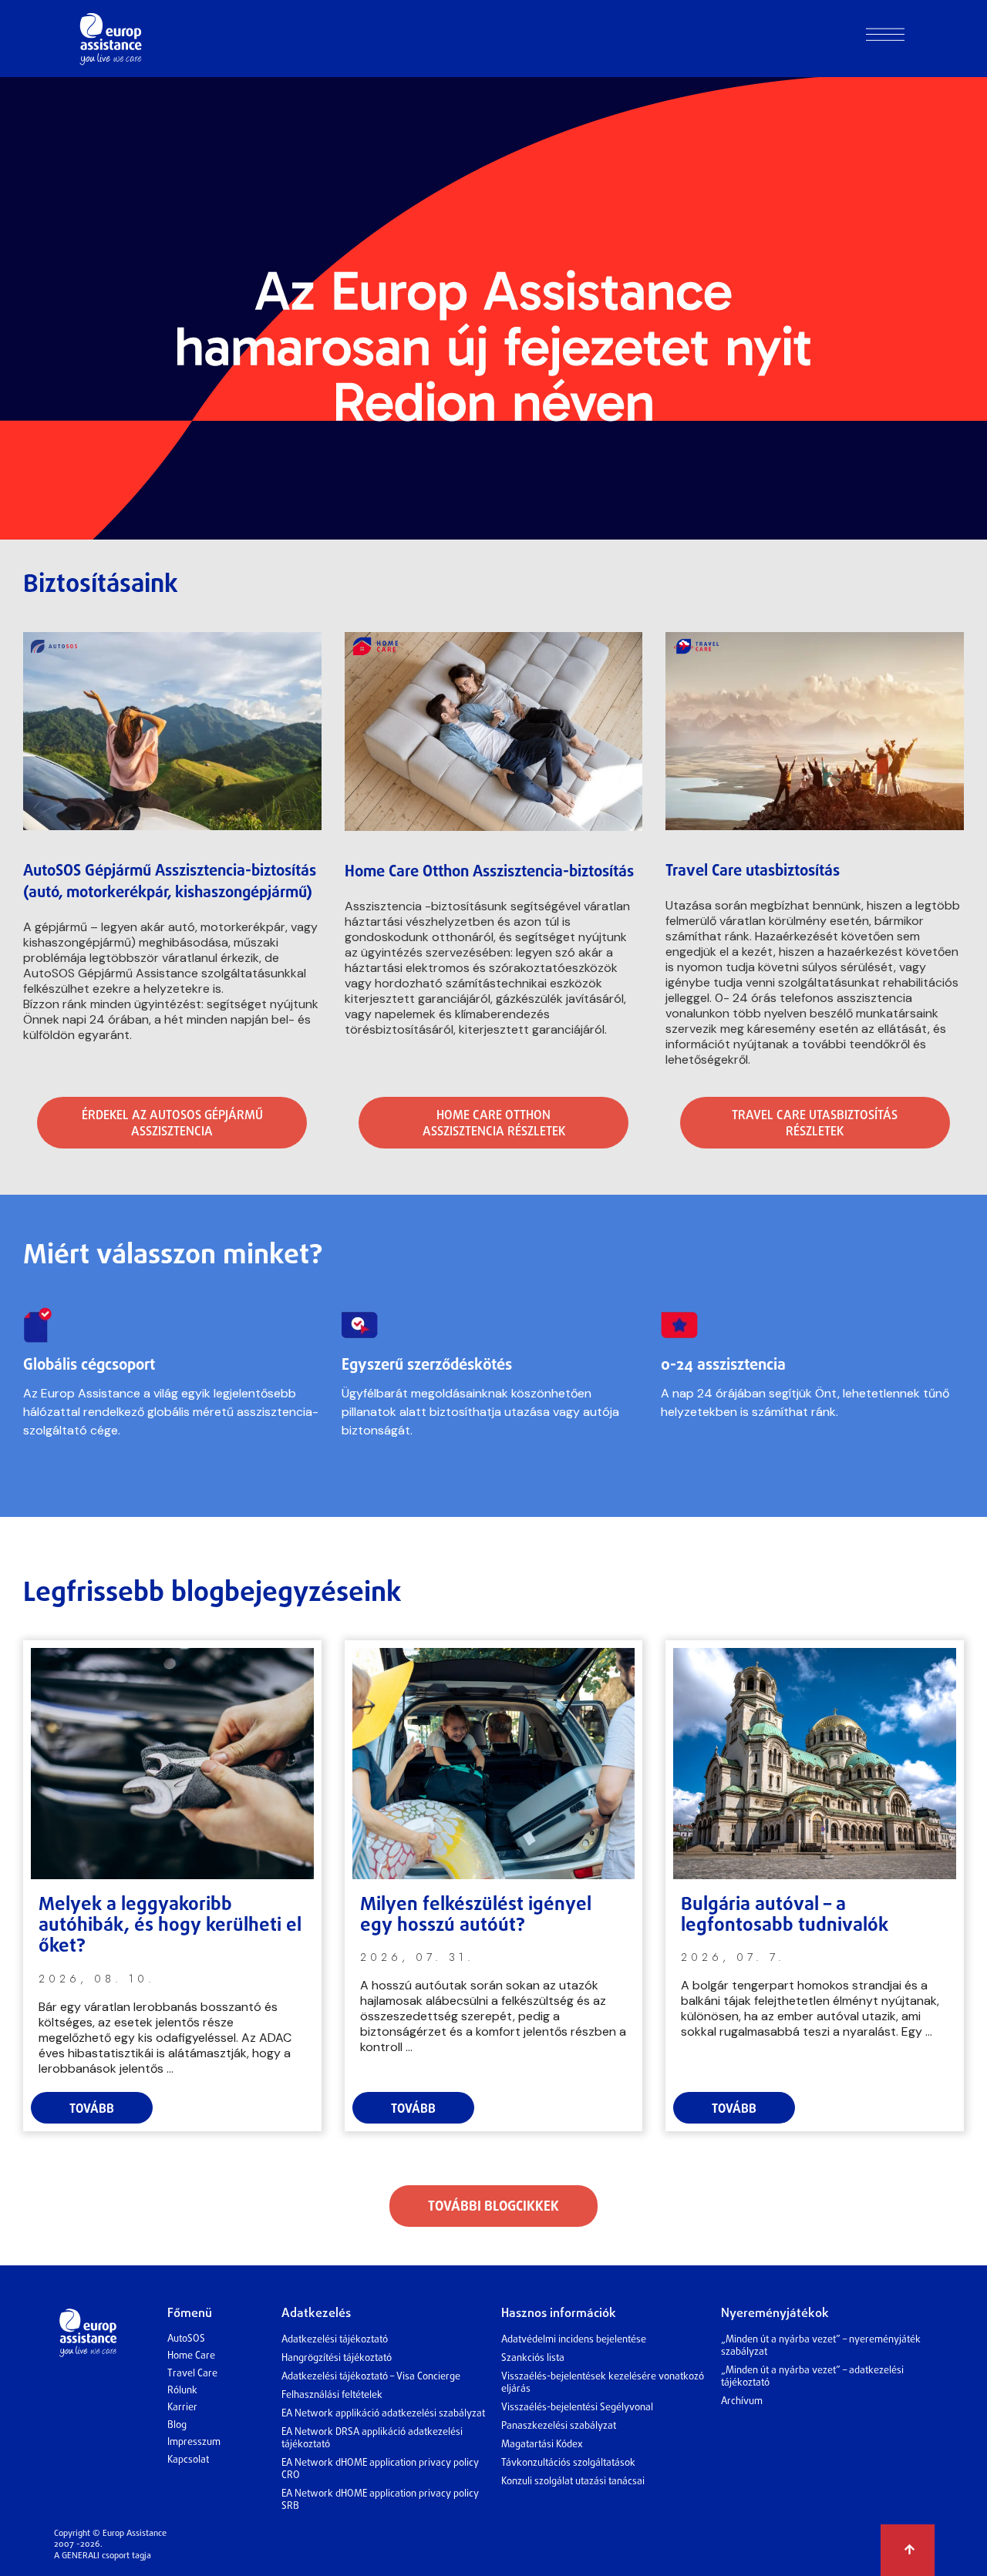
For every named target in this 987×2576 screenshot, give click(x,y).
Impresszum (194, 2442)
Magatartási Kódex (542, 2445)
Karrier (182, 2408)
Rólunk (182, 2391)
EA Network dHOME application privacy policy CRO (380, 2469)
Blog (177, 2425)
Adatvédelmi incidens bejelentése (574, 2340)
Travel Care (192, 2374)
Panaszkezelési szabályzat (559, 2426)
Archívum (742, 2401)
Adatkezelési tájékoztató (335, 2340)
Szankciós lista (533, 2358)
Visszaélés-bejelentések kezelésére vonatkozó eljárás (603, 2383)
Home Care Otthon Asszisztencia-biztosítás (489, 872)
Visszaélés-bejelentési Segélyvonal (577, 2408)
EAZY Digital (516, 2568)
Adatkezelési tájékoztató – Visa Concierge (371, 2377)
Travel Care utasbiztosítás (753, 871)
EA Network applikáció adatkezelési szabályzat (383, 2414)
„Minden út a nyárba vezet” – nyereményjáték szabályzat (821, 2346)
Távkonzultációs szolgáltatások (568, 2463)
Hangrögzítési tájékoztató (337, 2358)
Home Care (191, 2356)
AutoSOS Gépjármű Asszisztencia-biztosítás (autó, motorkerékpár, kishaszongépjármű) (170, 882)
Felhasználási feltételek (332, 2395)
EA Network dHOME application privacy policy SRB (380, 2500)
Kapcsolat (188, 2460)
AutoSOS (186, 2339)
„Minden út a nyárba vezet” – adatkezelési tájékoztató (812, 2377)
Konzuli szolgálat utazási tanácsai (573, 2482)
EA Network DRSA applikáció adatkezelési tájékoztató (372, 2438)
